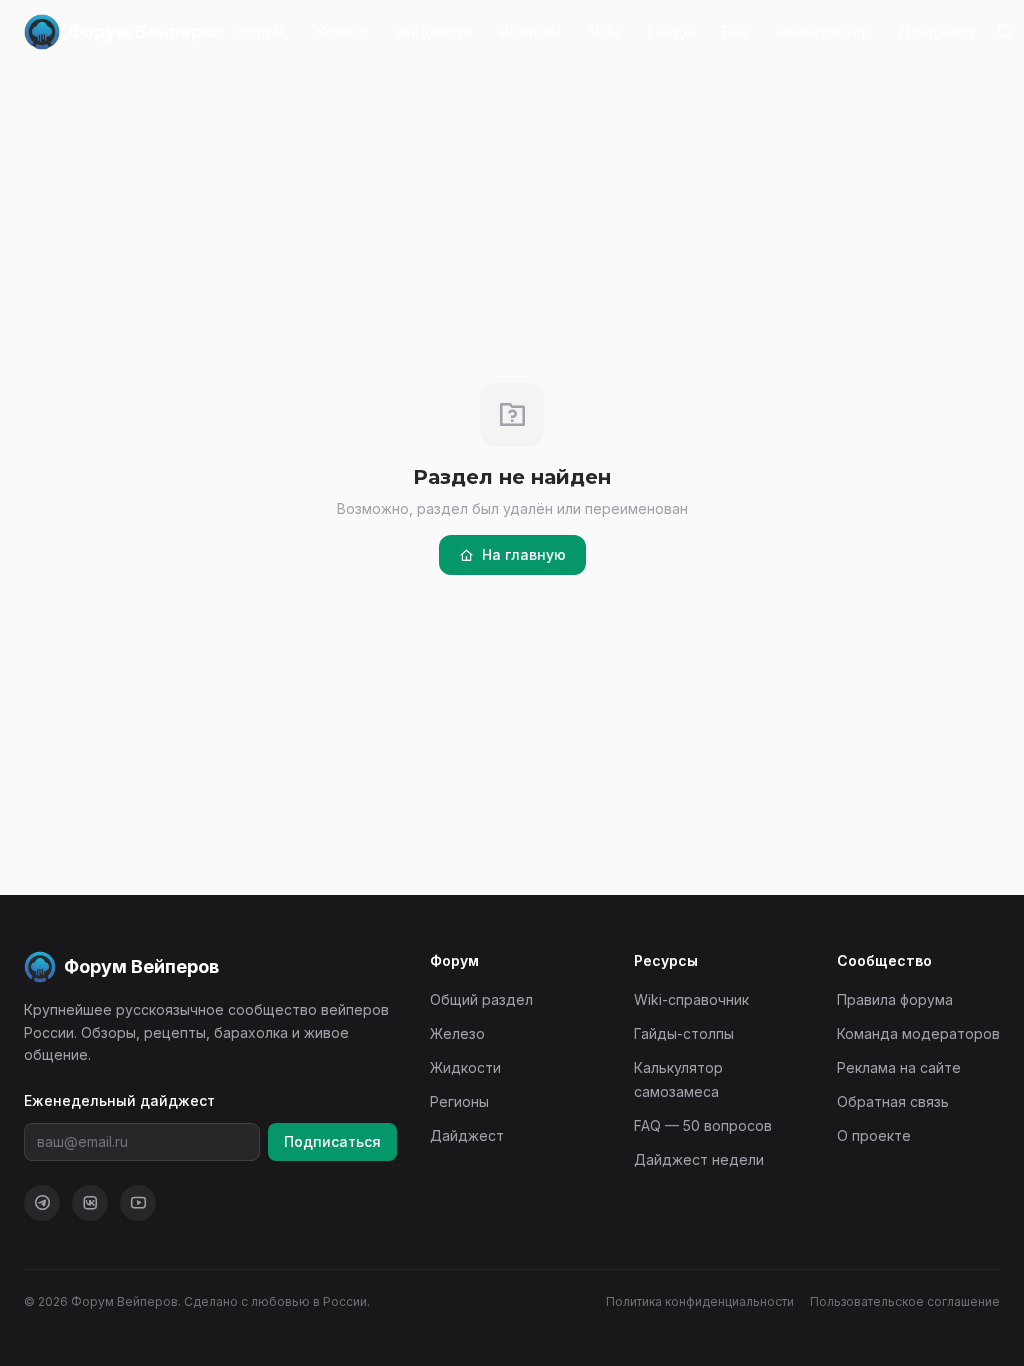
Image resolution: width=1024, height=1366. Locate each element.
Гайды (671, 31)
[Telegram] (42, 1203)
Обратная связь (893, 1101)
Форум (259, 31)
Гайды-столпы (684, 1033)
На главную (524, 554)
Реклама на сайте (899, 1067)
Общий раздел (481, 999)
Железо (340, 31)
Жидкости (434, 31)
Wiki (605, 31)
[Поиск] (1005, 32)
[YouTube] (138, 1203)
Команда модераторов (918, 1033)
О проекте (874, 1135)
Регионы (531, 31)
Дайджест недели (699, 1159)
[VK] (90, 1203)
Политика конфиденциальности (700, 1301)
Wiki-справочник (691, 999)
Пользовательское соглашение (905, 1301)
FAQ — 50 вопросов (703, 1125)
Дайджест (936, 31)
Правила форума (895, 999)
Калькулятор (823, 31)
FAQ (735, 31)
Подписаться (332, 1141)
